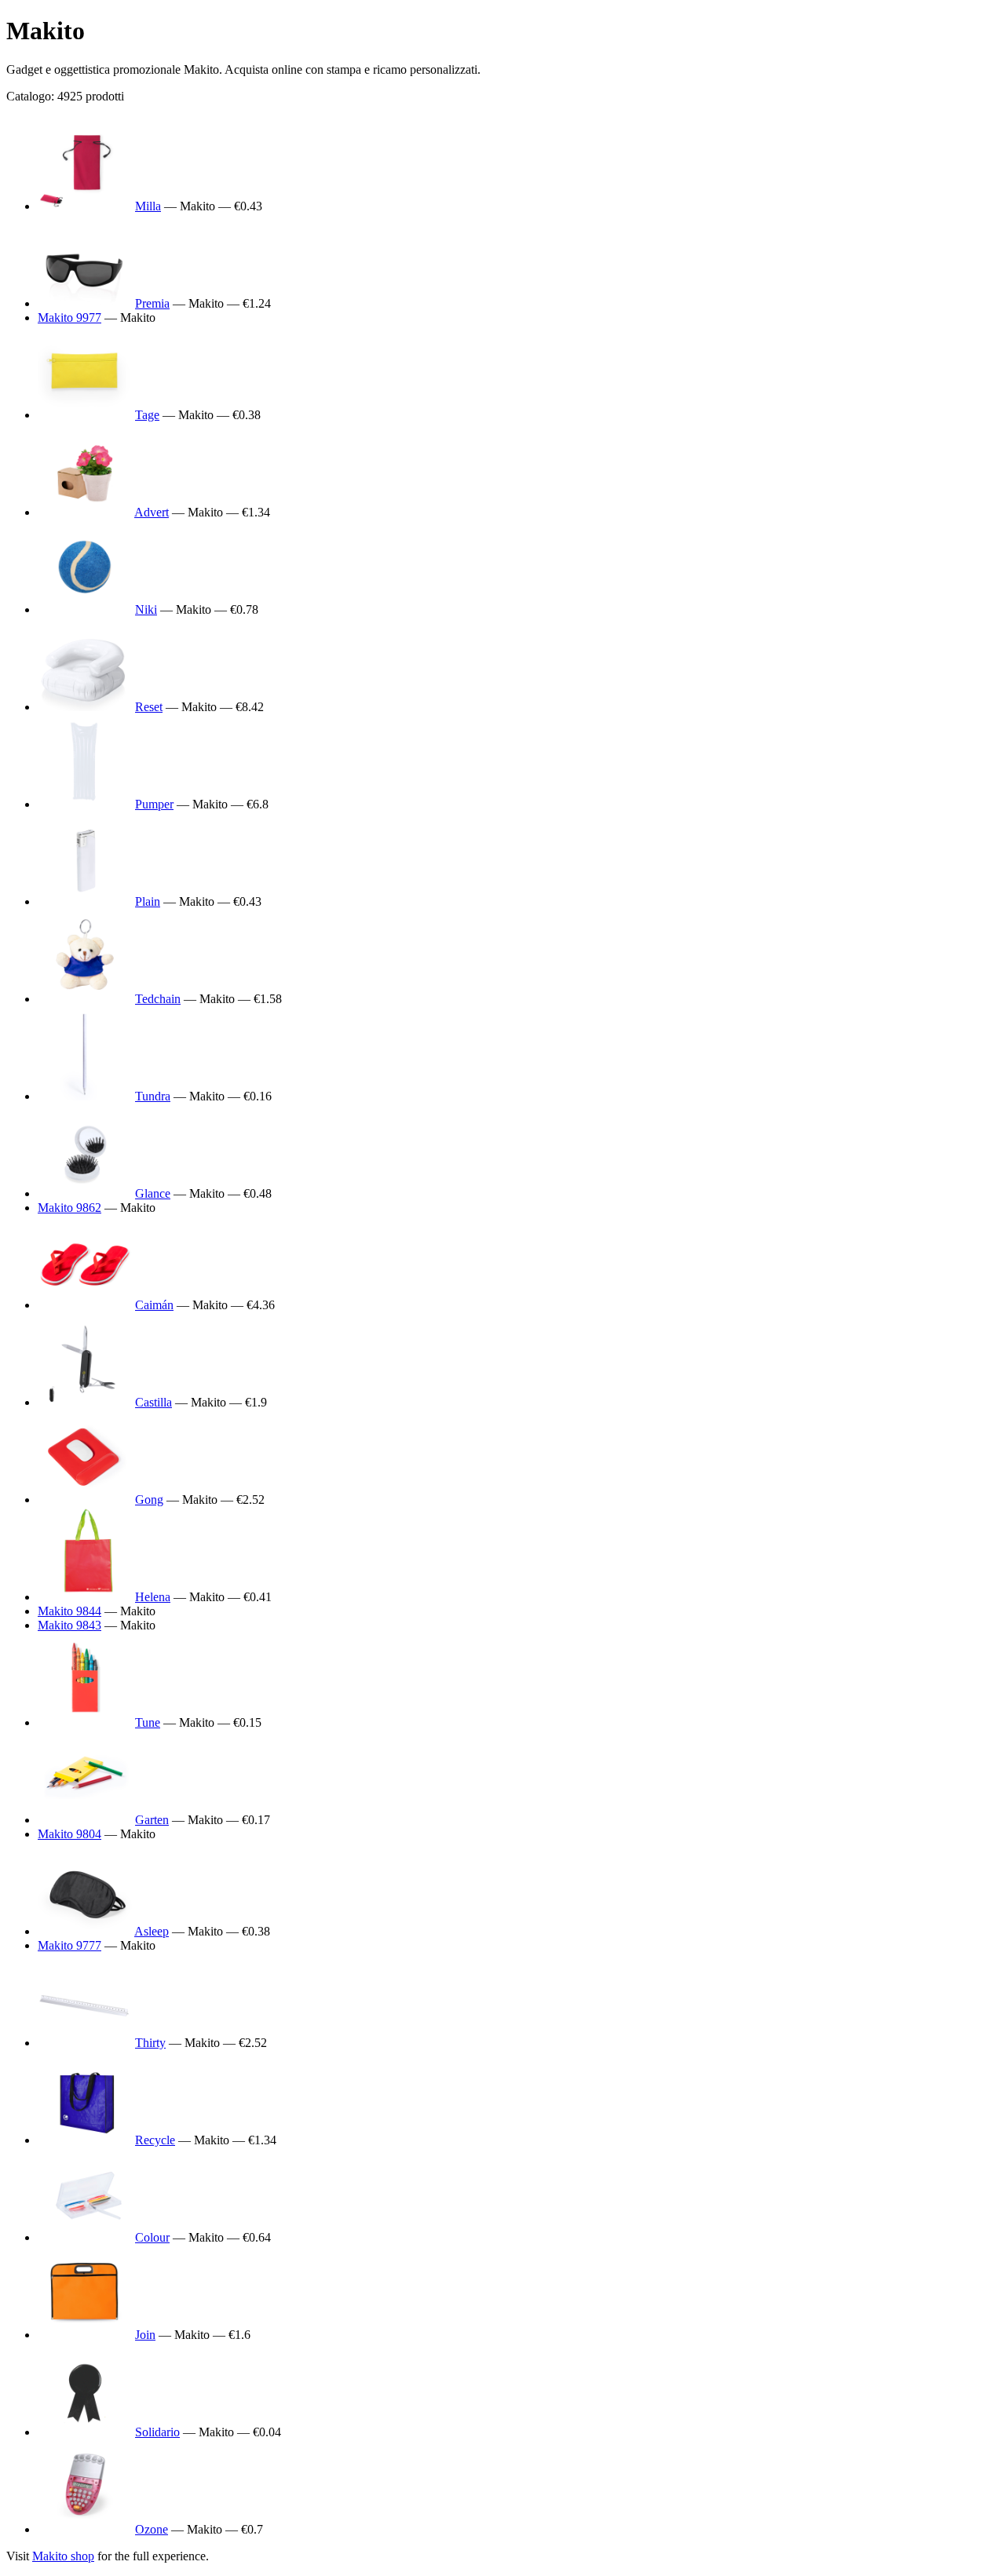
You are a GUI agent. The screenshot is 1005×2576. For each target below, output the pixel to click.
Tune (148, 1722)
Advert (152, 512)
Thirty (150, 2043)
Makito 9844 (69, 1611)
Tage (147, 415)
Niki (146, 609)
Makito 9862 (69, 1208)
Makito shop (63, 2556)
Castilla (153, 1402)
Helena (153, 1597)
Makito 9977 (69, 317)
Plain (148, 901)
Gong (149, 1500)
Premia (152, 303)
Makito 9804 (69, 1834)
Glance (153, 1193)
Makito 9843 (69, 1625)
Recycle (155, 2140)
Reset (149, 707)
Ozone (152, 2529)
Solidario (157, 2432)
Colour (152, 2237)
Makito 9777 (69, 1945)
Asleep (152, 1931)
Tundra (153, 1096)
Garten (152, 1820)
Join (145, 2335)
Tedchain (158, 999)
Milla (148, 206)
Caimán (154, 1305)
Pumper (154, 804)
